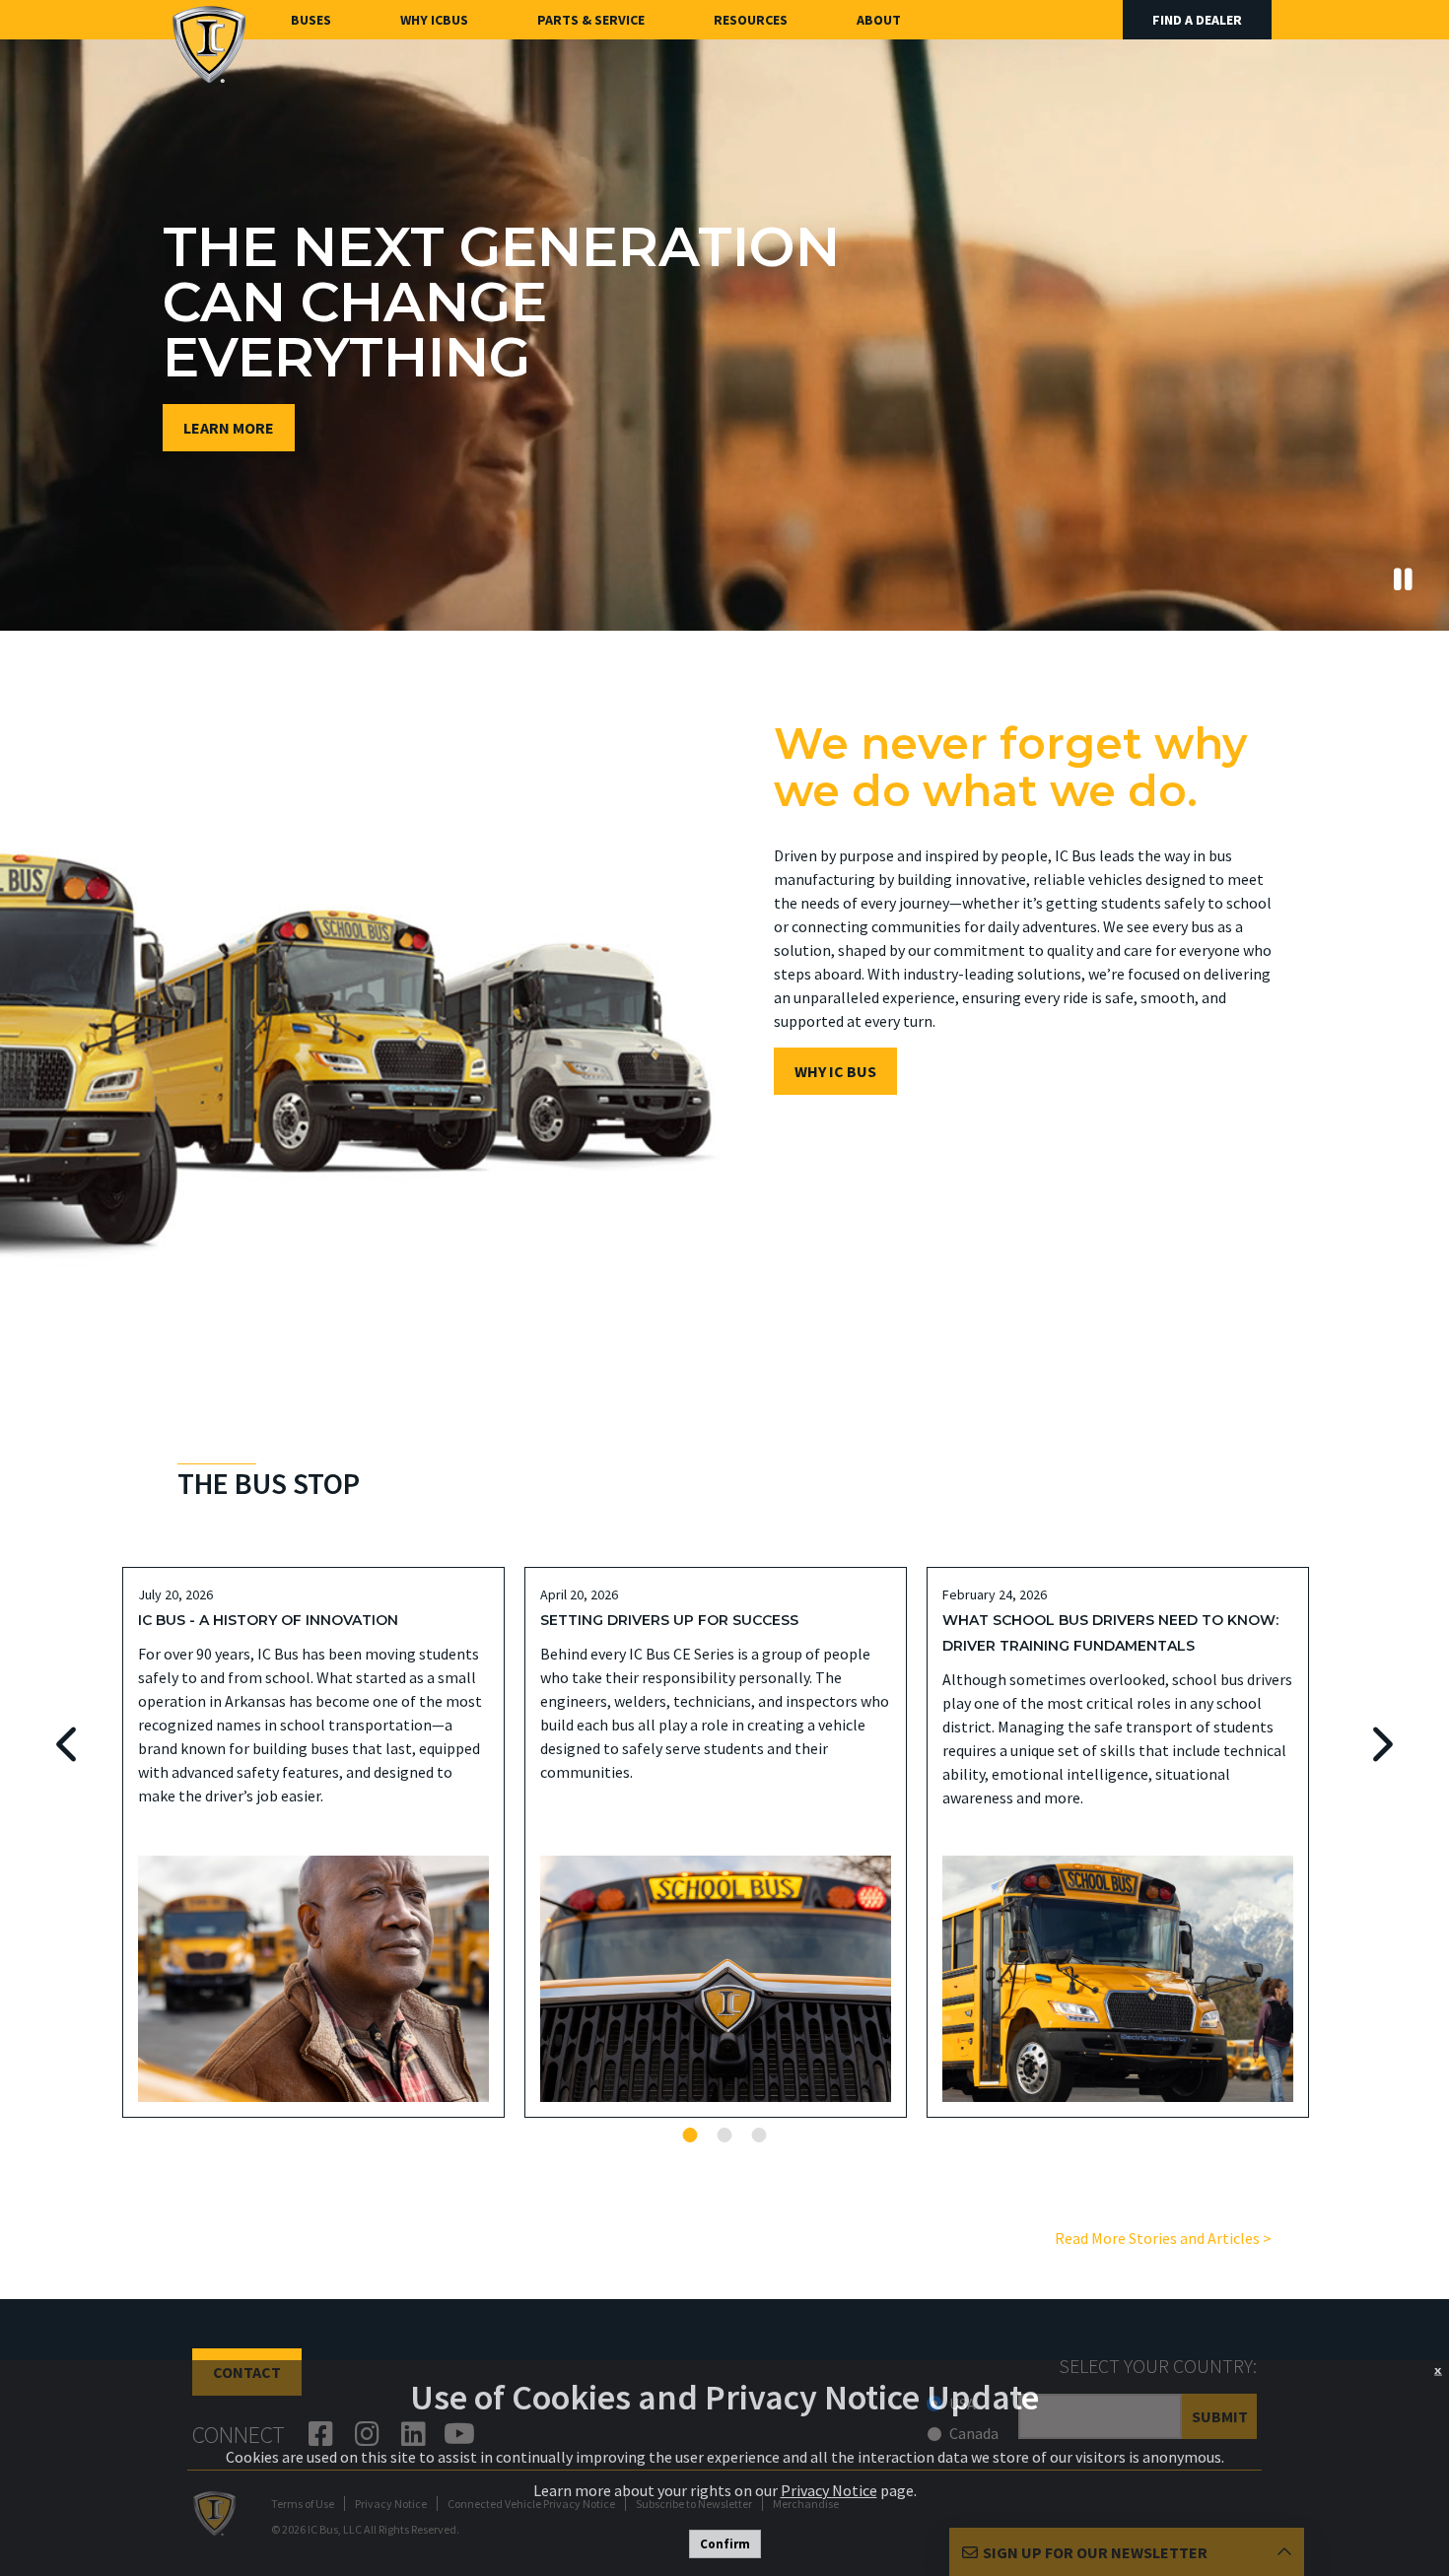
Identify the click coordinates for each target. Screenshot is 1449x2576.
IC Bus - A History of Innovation (268, 1620)
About (879, 20)
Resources (751, 20)
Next (1380, 1744)
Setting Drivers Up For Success (669, 1620)
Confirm (725, 2544)
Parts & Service (591, 20)
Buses (311, 20)
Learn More (229, 428)
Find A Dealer (1197, 20)
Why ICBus (434, 20)
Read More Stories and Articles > (1163, 2238)
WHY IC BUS (835, 1071)
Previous (69, 1744)
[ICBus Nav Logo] (209, 44)
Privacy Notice (829, 2490)
